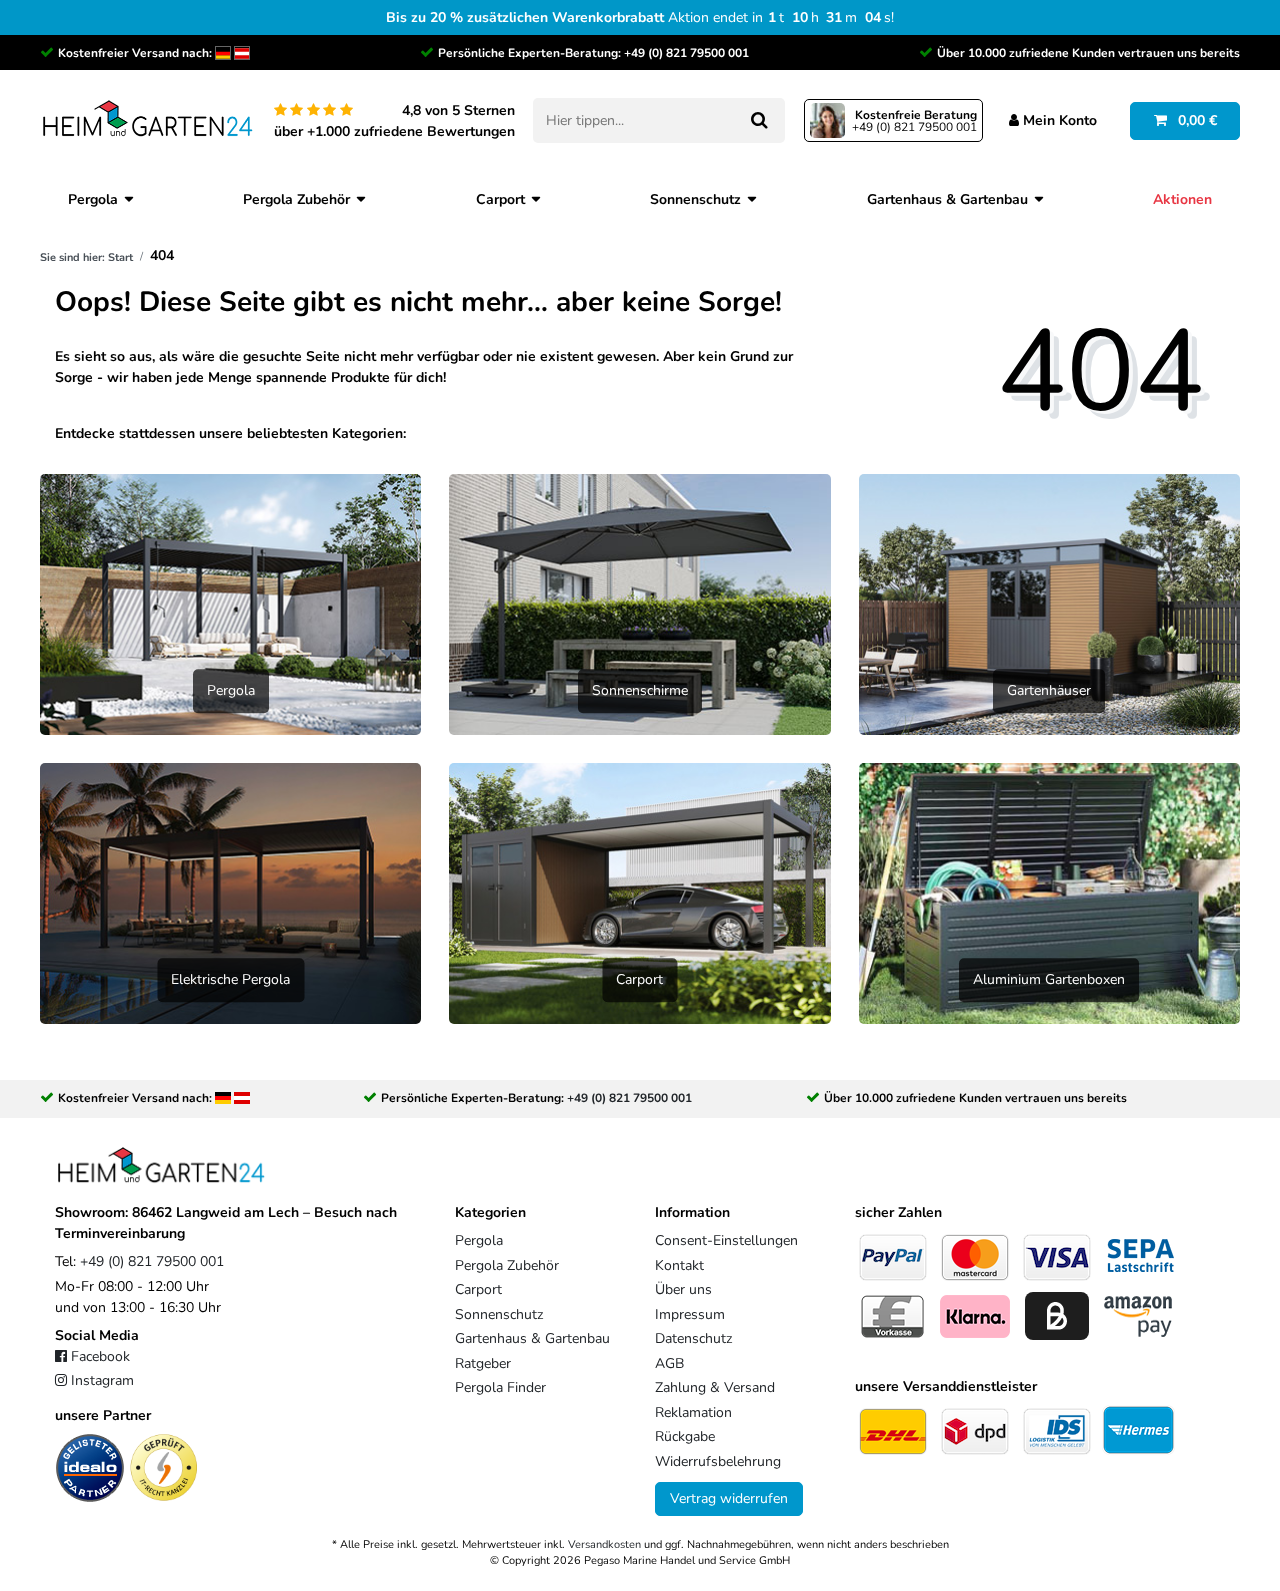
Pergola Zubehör (296, 199)
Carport (500, 199)
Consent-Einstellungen (726, 1240)
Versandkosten (604, 1544)
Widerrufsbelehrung (718, 1461)
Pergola (93, 199)
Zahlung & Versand (715, 1387)
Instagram (102, 1380)
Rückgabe (685, 1436)
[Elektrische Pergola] (230, 892)
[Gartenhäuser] (1049, 603)
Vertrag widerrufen (729, 1498)
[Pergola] (230, 603)
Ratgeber (483, 1363)
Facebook (100, 1356)
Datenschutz (693, 1338)
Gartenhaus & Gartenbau (947, 199)
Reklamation (693, 1412)
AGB (669, 1363)
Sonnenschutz (695, 199)
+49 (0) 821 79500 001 (686, 53)
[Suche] (758, 120)
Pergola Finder (500, 1387)
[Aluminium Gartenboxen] (1049, 892)
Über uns (683, 1289)
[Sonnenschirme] (639, 603)
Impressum (690, 1314)
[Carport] (639, 892)
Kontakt (679, 1265)
